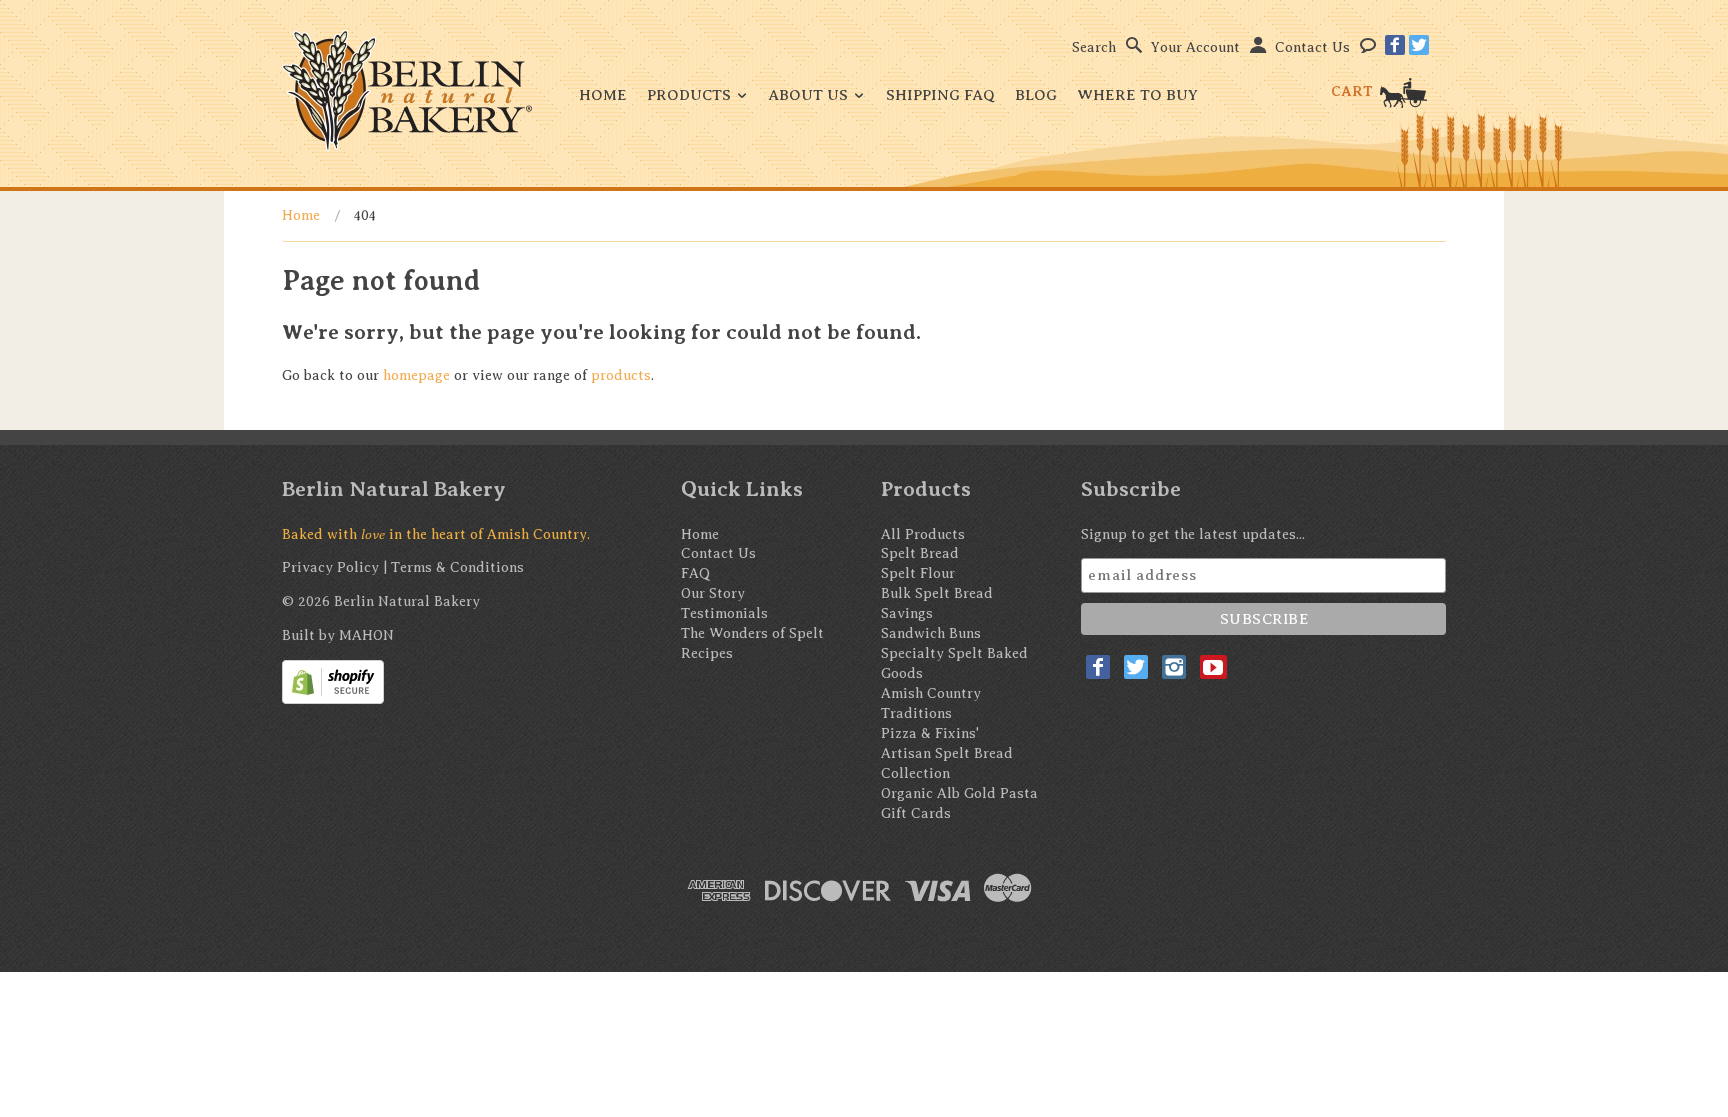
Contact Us (1312, 47)
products (621, 375)
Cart (1354, 91)
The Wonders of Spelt (752, 633)
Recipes (707, 653)
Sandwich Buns (931, 633)
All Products (923, 534)
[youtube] (1213, 667)
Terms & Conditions (457, 567)
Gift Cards (916, 813)
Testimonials (724, 613)
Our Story (713, 593)
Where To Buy (1137, 95)
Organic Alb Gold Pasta (959, 793)
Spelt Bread (920, 553)
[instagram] (1174, 667)
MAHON (366, 635)
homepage (416, 375)
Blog (1036, 95)
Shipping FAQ (940, 95)
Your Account (1195, 47)
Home (603, 95)
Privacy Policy (330, 567)
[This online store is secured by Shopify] (333, 681)
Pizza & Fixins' (930, 733)
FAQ (695, 573)
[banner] (407, 90)
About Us (810, 95)
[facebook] (1395, 45)
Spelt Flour (918, 573)
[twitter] (1419, 45)
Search (1094, 47)
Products (691, 95)
